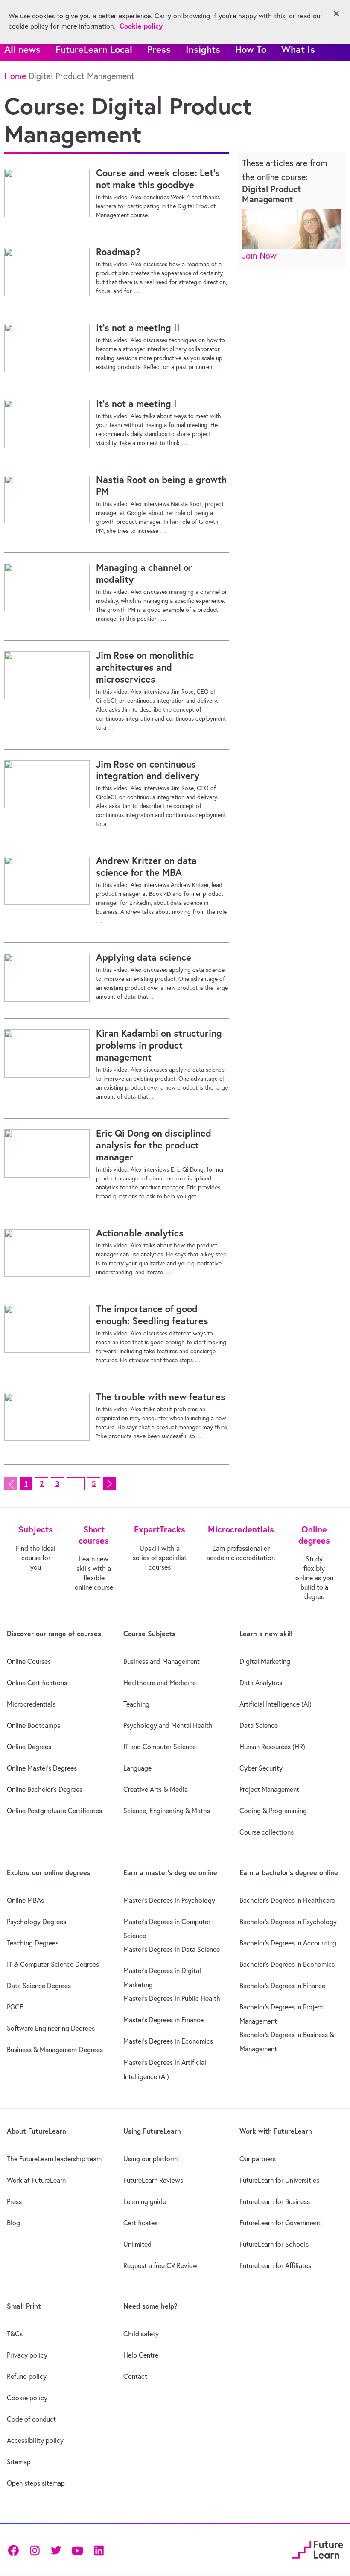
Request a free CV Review (160, 2265)
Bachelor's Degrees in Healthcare (287, 1900)
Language (137, 1768)
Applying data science (144, 957)
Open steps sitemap (36, 2483)
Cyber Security (261, 1768)
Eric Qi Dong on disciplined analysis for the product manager (154, 1145)
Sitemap (19, 2462)
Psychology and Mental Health (168, 1725)
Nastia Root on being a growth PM (161, 486)
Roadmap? (118, 252)
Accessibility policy (35, 2440)
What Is (298, 49)
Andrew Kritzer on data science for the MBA (146, 866)
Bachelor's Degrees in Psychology (288, 1922)
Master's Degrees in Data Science (172, 1949)
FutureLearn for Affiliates (275, 2265)
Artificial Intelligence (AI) (276, 1704)
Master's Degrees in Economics (168, 2041)
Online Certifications (37, 1683)
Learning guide (145, 2201)
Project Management (269, 1789)
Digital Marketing (265, 1661)
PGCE (15, 2007)
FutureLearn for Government (280, 2223)
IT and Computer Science (160, 1747)
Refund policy (27, 2376)
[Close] (336, 14)
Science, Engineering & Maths (167, 1811)
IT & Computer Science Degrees (53, 1964)
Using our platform (150, 2159)
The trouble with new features (161, 1397)
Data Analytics (261, 1683)
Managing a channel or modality (144, 573)
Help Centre (141, 2355)
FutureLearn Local (94, 49)
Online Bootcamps (34, 1725)
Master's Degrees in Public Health (172, 1998)
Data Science (259, 1725)
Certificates (140, 2223)
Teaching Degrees (33, 1943)
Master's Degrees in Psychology (169, 1900)
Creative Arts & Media (156, 1789)
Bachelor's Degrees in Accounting (288, 1943)
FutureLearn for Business (275, 2201)
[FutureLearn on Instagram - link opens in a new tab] (35, 2549)
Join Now (259, 255)
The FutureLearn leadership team (54, 2159)
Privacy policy (27, 2355)
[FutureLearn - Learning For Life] (318, 2548)
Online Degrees (29, 1747)
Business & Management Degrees (55, 2050)
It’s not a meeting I (136, 404)
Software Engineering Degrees (51, 2028)
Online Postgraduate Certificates (54, 1811)
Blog (13, 2223)
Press (159, 49)
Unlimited (137, 2244)
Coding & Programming (273, 1811)
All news (22, 49)
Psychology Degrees (36, 1922)
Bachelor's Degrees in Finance (282, 1986)
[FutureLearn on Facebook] (15, 2549)
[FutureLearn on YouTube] (77, 2549)
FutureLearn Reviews (153, 2180)
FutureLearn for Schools (274, 2244)
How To (251, 49)
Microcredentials (31, 1704)
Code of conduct (31, 2419)
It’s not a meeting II (138, 328)
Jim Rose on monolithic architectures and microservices (145, 667)
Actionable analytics (140, 1233)
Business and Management (162, 1661)
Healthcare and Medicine (160, 1683)
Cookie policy (27, 2398)
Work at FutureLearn (36, 2180)
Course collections (267, 1832)
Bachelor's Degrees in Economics (287, 1964)
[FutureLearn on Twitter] (56, 2549)
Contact (135, 2376)
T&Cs (15, 2334)
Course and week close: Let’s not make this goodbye (158, 179)
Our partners (258, 2159)
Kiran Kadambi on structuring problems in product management (159, 1045)
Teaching (136, 1704)
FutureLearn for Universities (279, 2180)
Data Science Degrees (39, 1986)
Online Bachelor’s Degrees (45, 1789)
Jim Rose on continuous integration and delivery (148, 770)
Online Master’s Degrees (42, 1768)
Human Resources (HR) (272, 1747)
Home (15, 76)
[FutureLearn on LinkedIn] (99, 2549)
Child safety (141, 2334)
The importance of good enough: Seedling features (152, 1315)
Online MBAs (25, 1900)
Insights (203, 49)
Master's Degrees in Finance (163, 2020)
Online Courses (29, 1661)
